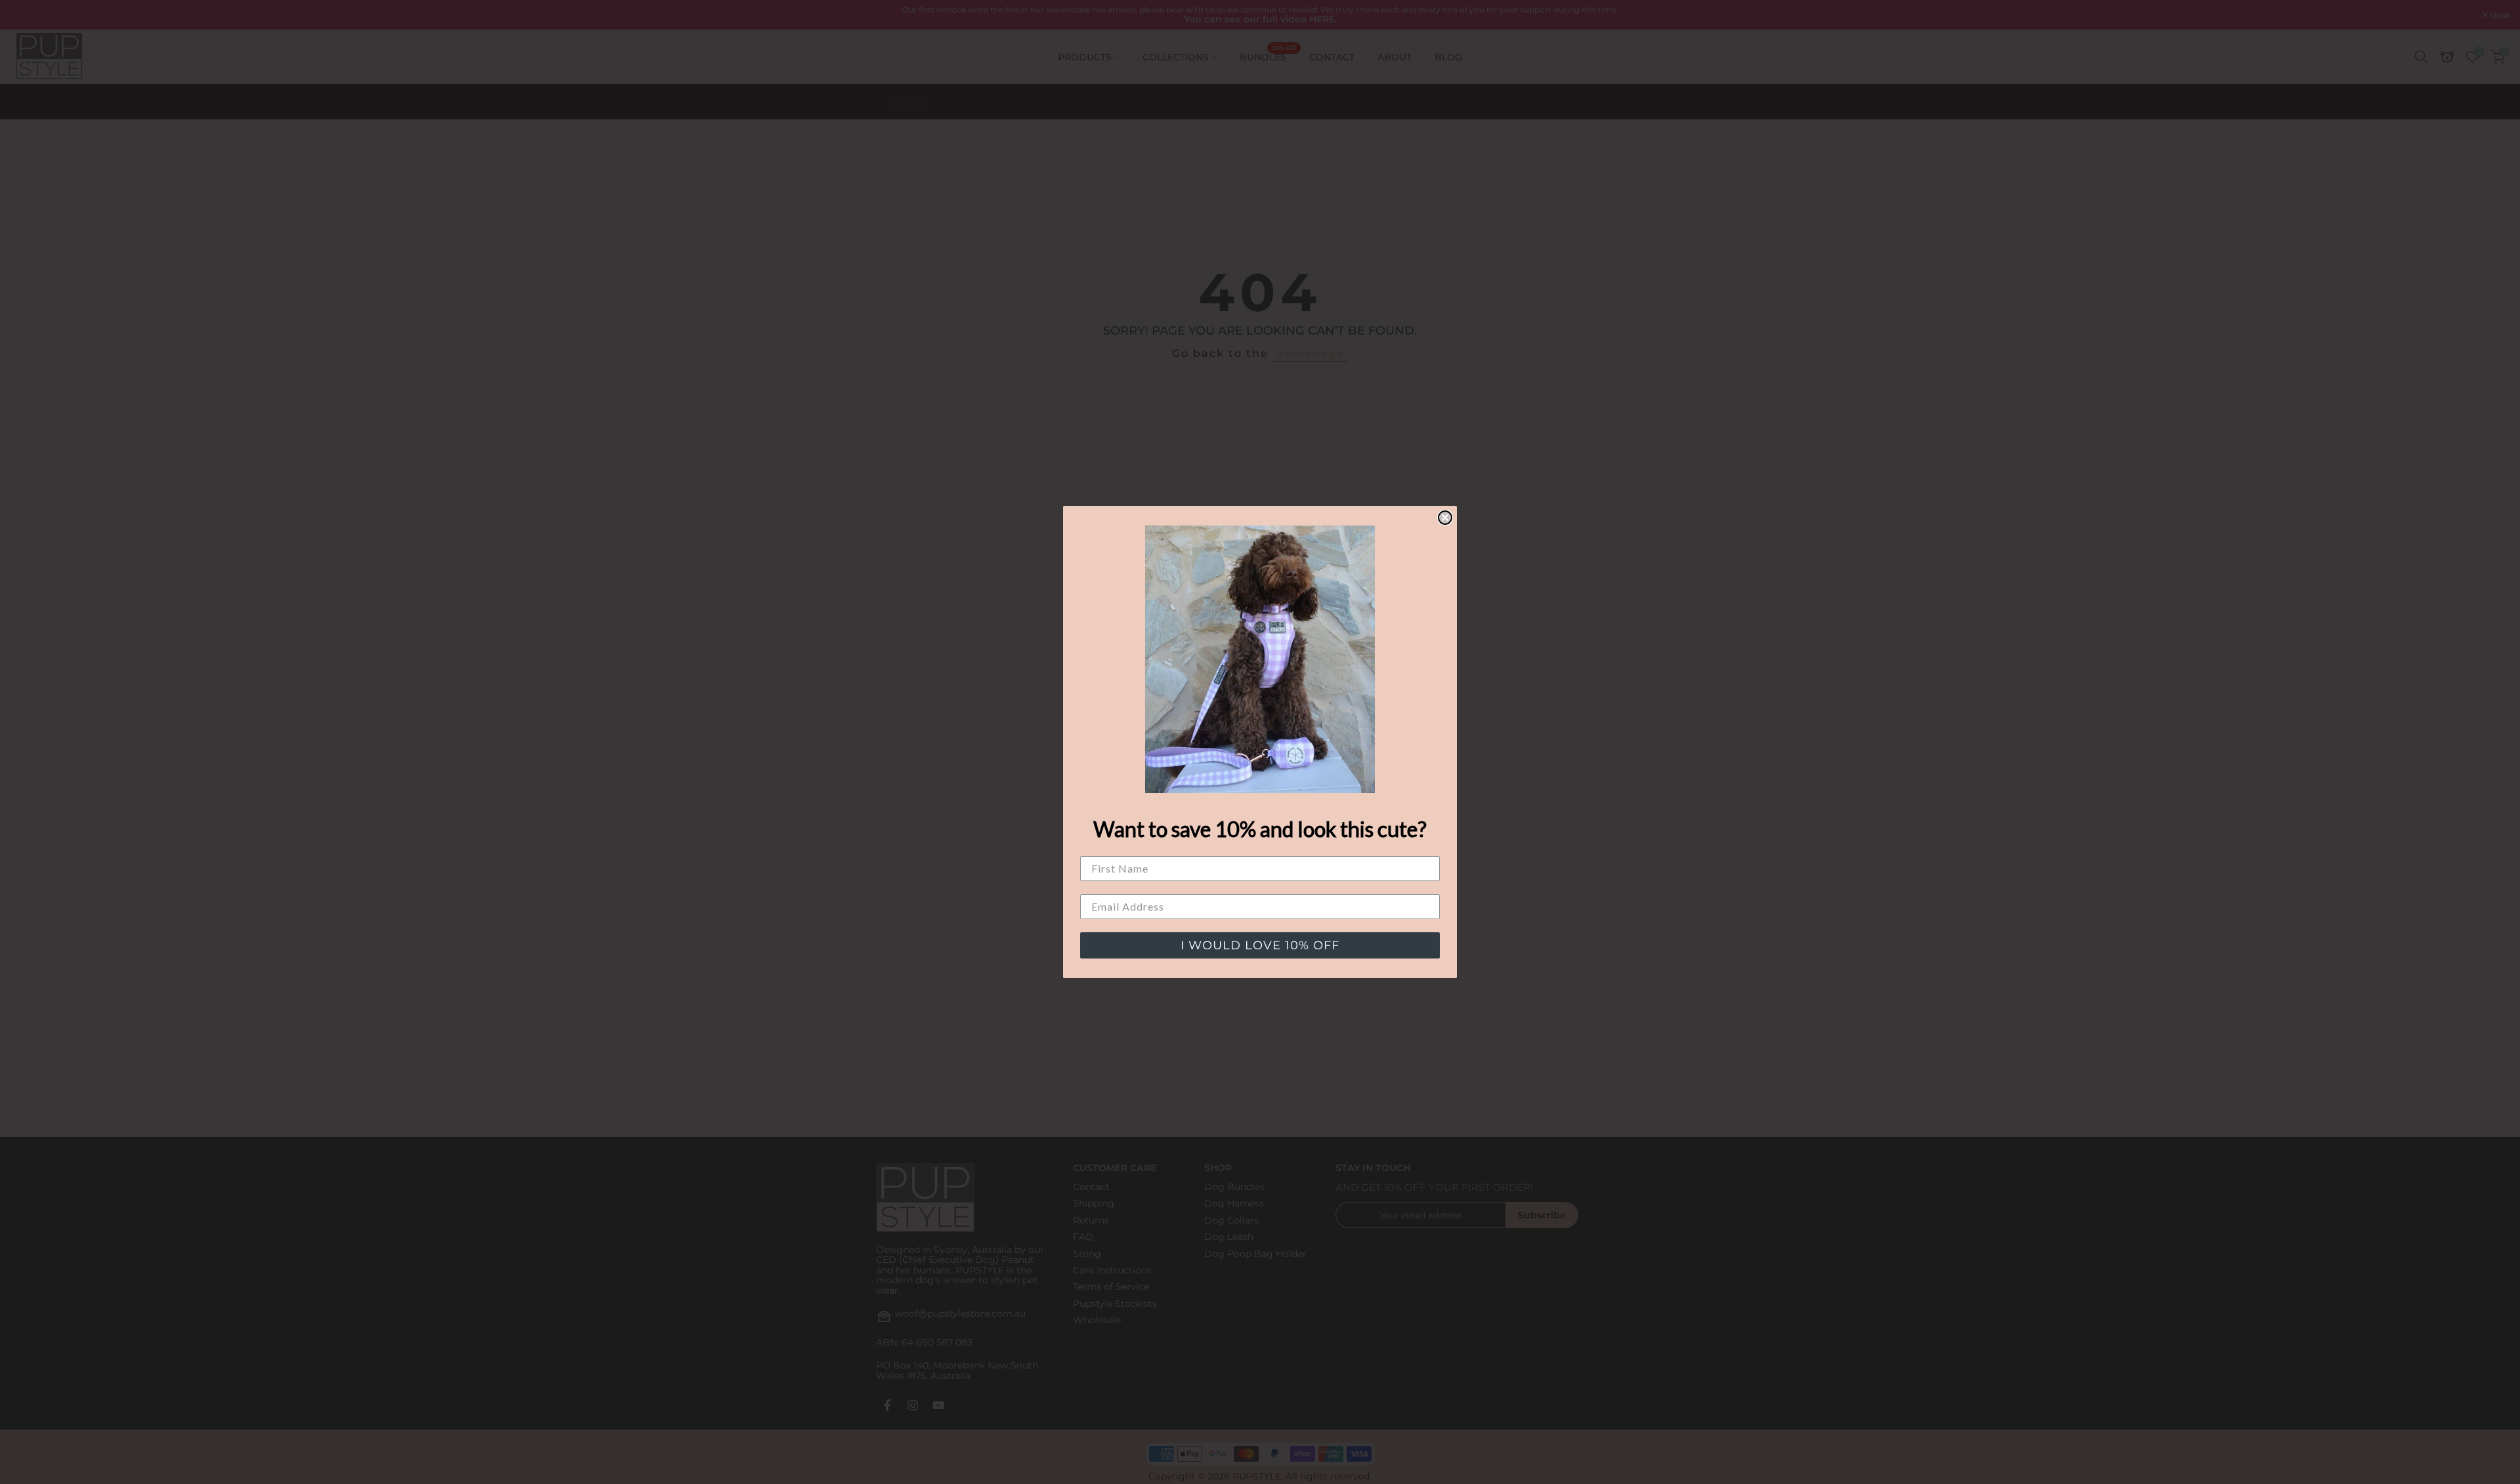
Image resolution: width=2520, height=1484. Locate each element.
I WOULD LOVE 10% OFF (1260, 945)
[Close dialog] (1445, 518)
